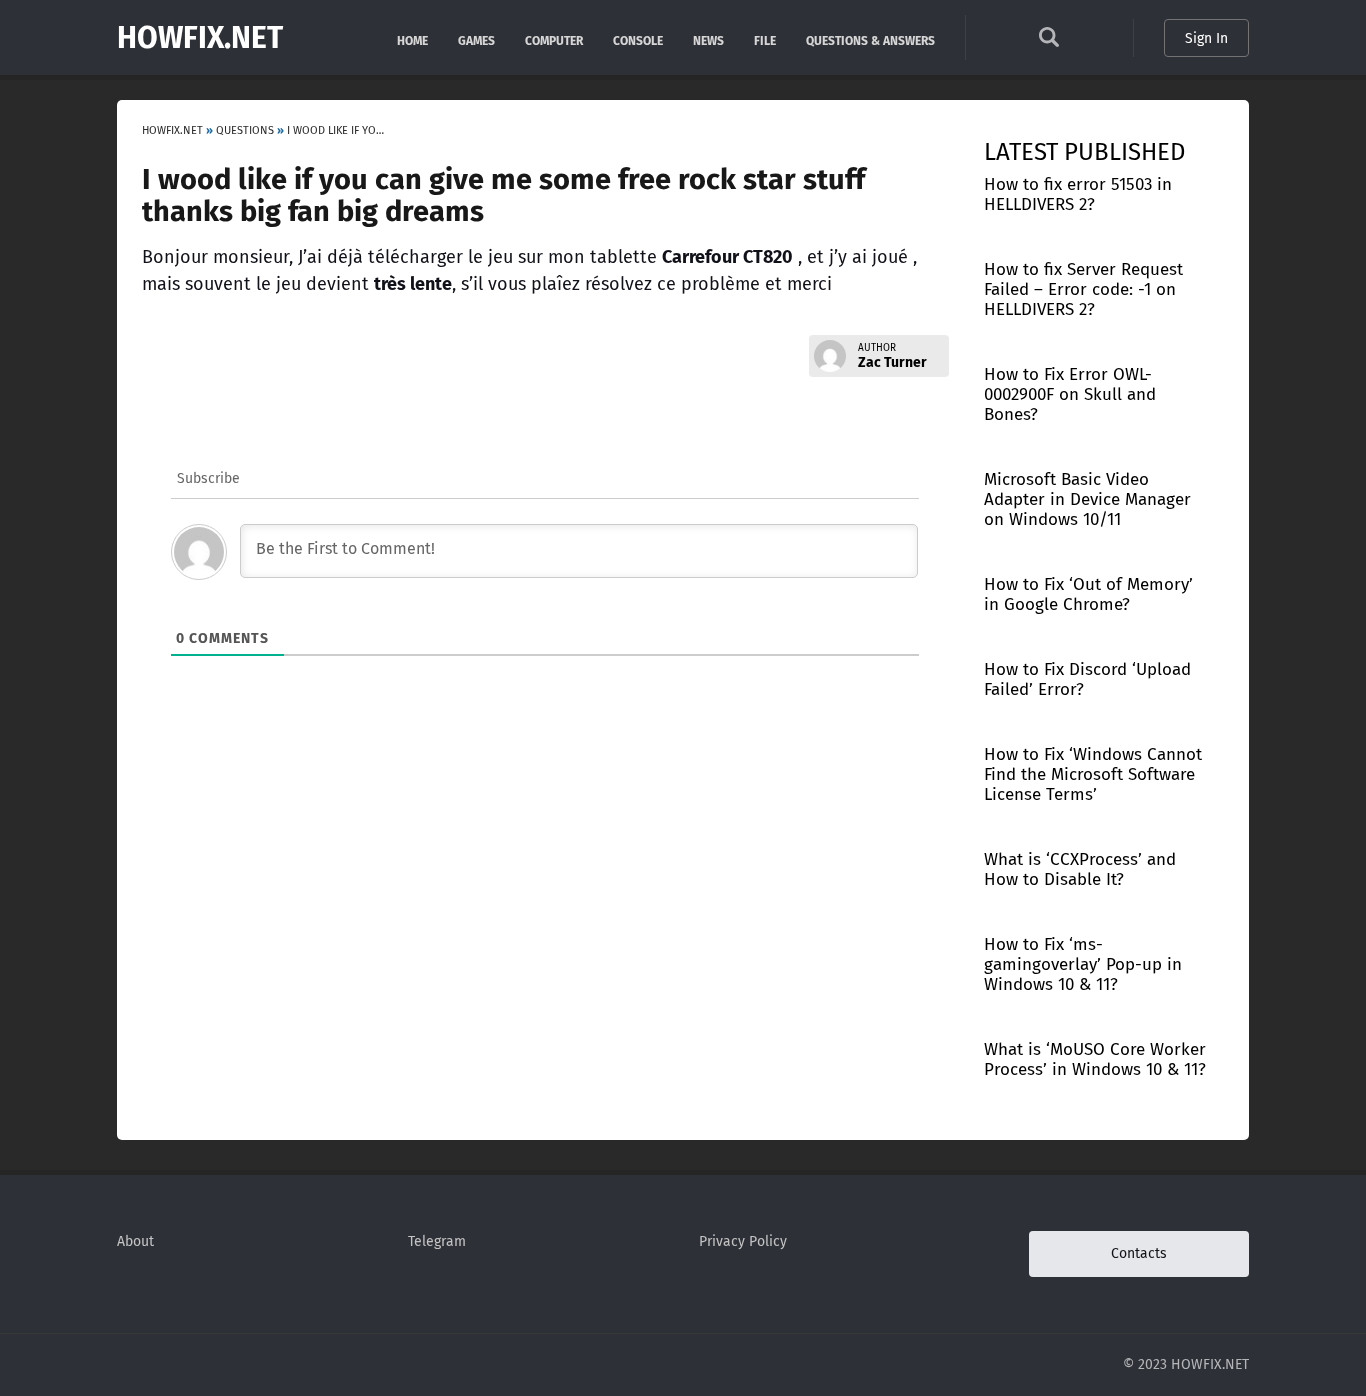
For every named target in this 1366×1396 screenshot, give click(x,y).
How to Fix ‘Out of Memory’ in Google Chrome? (1088, 594)
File (765, 39)
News (708, 39)
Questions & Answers (870, 39)
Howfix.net (200, 38)
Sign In (1206, 38)
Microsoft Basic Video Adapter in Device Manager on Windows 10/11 (1087, 499)
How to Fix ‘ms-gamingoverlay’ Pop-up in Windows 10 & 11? (1083, 964)
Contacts (1139, 1253)
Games (476, 39)
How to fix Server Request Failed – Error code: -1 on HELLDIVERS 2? (1083, 289)
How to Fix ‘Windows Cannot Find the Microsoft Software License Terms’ (1093, 774)
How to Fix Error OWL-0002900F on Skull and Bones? (1070, 394)
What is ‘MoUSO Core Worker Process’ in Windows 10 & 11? (1095, 1059)
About (135, 1241)
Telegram (437, 1241)
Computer (554, 39)
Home (412, 39)
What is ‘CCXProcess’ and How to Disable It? (1080, 869)
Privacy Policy (743, 1241)
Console (638, 39)
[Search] (1049, 42)
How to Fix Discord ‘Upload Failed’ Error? (1087, 679)
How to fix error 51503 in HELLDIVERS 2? (1078, 194)
